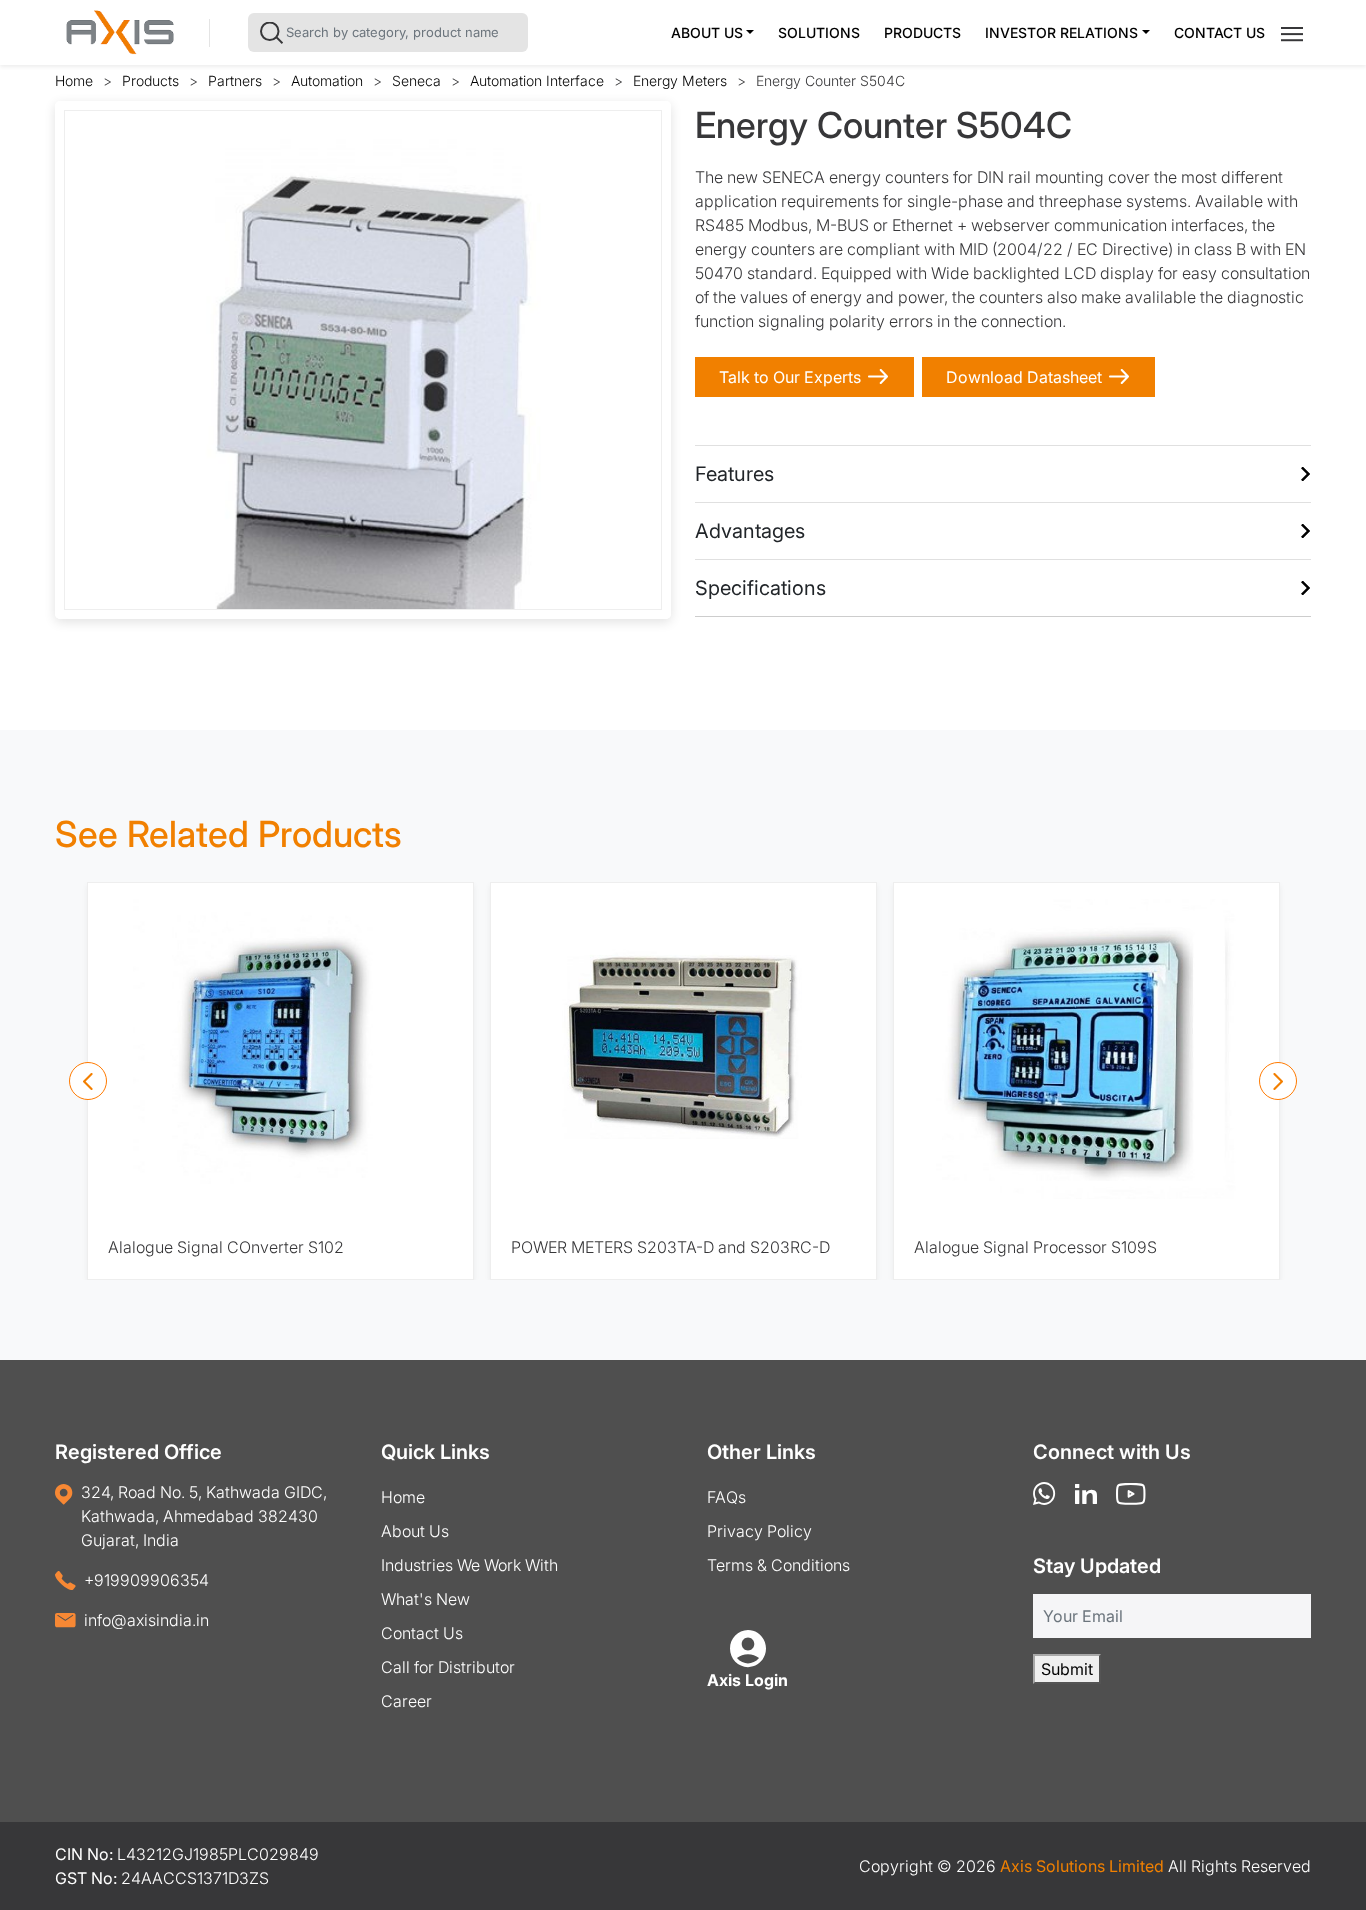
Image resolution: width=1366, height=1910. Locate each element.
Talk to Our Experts (790, 377)
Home (74, 80)
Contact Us (1219, 32)
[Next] (1278, 1081)
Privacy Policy (759, 1531)
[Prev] (88, 1081)
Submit (1067, 1669)
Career (406, 1701)
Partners (235, 80)
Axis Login (747, 1680)
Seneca (416, 80)
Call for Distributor (448, 1667)
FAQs (726, 1497)
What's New (425, 1599)
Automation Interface (537, 80)
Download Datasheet (1024, 377)
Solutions (819, 32)
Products (922, 32)
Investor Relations (1061, 32)
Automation (327, 80)
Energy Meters (680, 80)
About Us (707, 32)
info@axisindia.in (146, 1620)
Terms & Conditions (778, 1565)
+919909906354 (146, 1580)
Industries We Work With (469, 1565)
